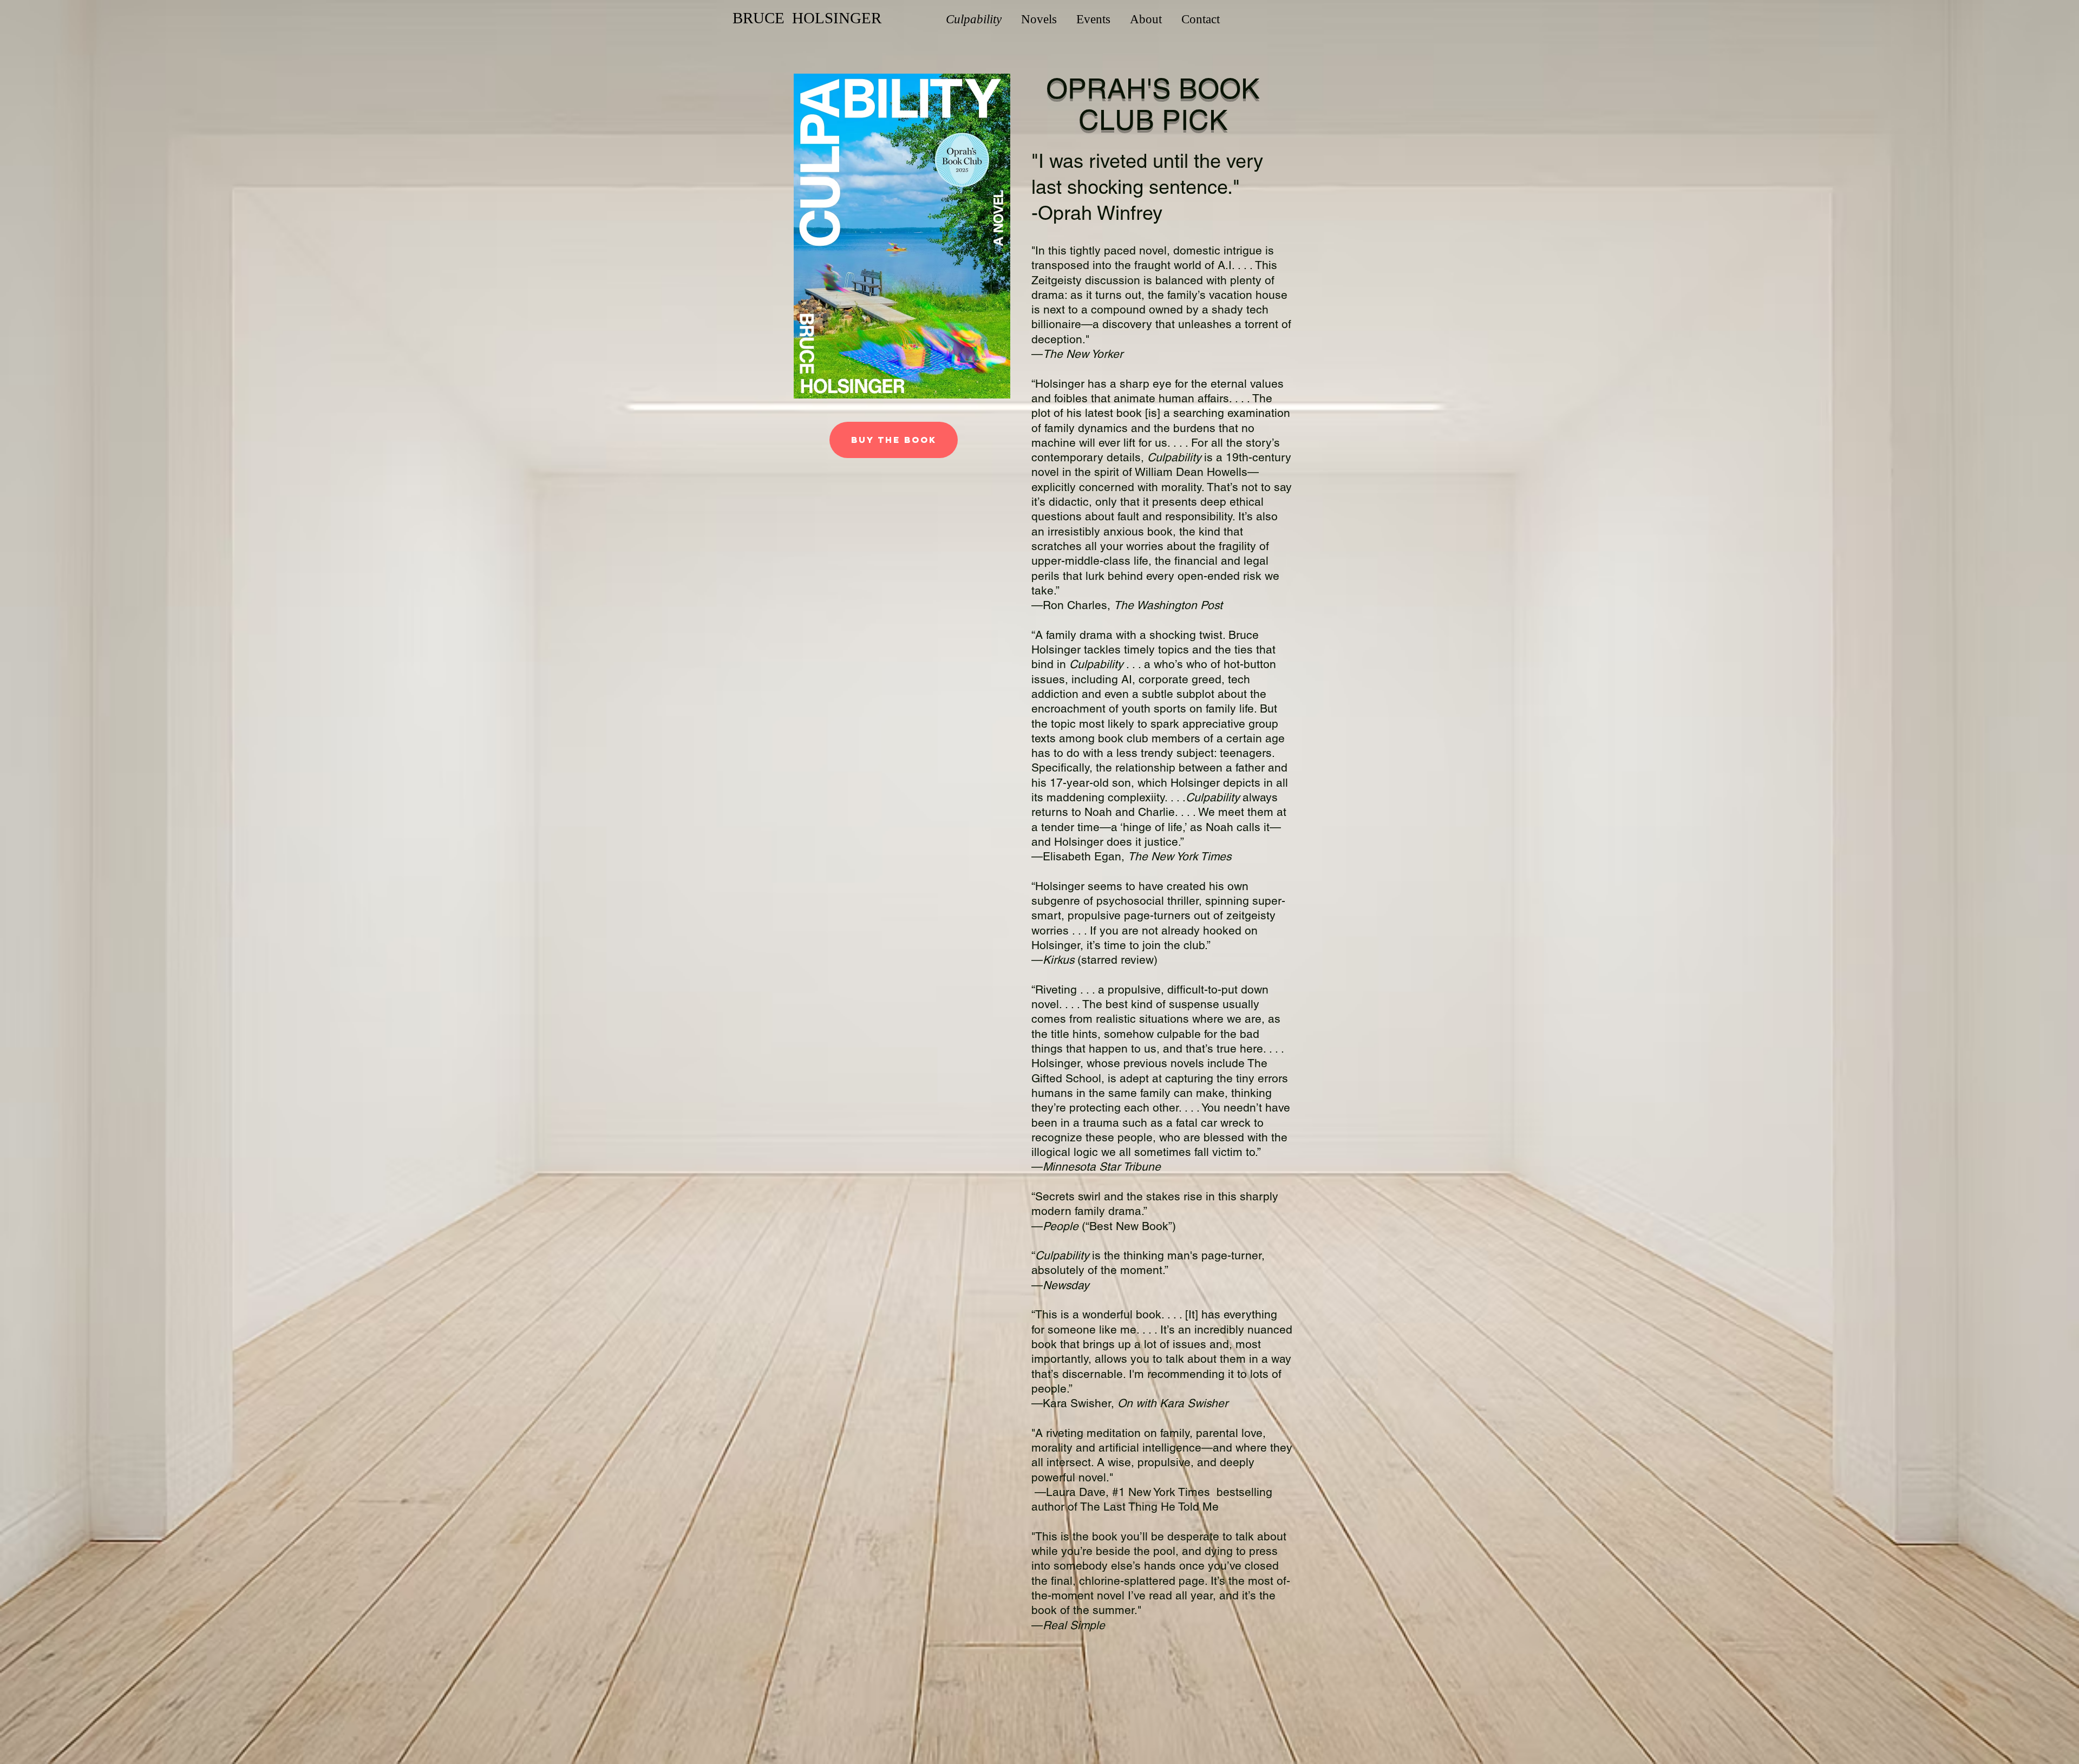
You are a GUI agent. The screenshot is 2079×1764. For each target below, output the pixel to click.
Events (1093, 19)
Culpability (974, 19)
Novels (1039, 19)
